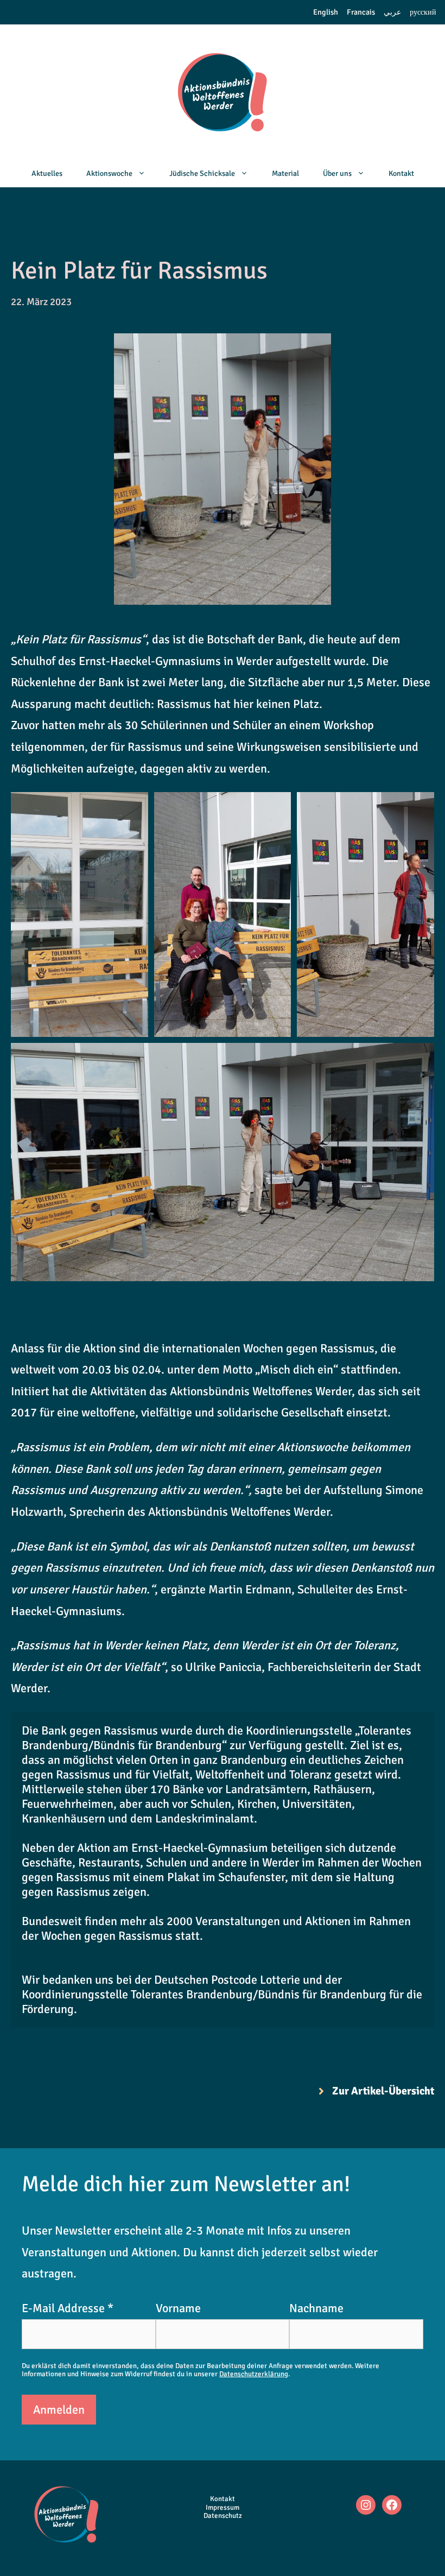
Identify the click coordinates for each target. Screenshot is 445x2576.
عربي (392, 12)
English (326, 12)
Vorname (178, 2308)
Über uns (337, 173)
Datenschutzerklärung (254, 2374)
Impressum (223, 2508)
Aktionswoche (109, 173)
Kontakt (401, 173)
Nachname (316, 2308)
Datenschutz (223, 2516)
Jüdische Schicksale (202, 173)
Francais (361, 12)
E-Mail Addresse (68, 2308)
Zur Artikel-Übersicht (383, 2091)
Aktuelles (47, 173)
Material (285, 173)
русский (423, 12)
